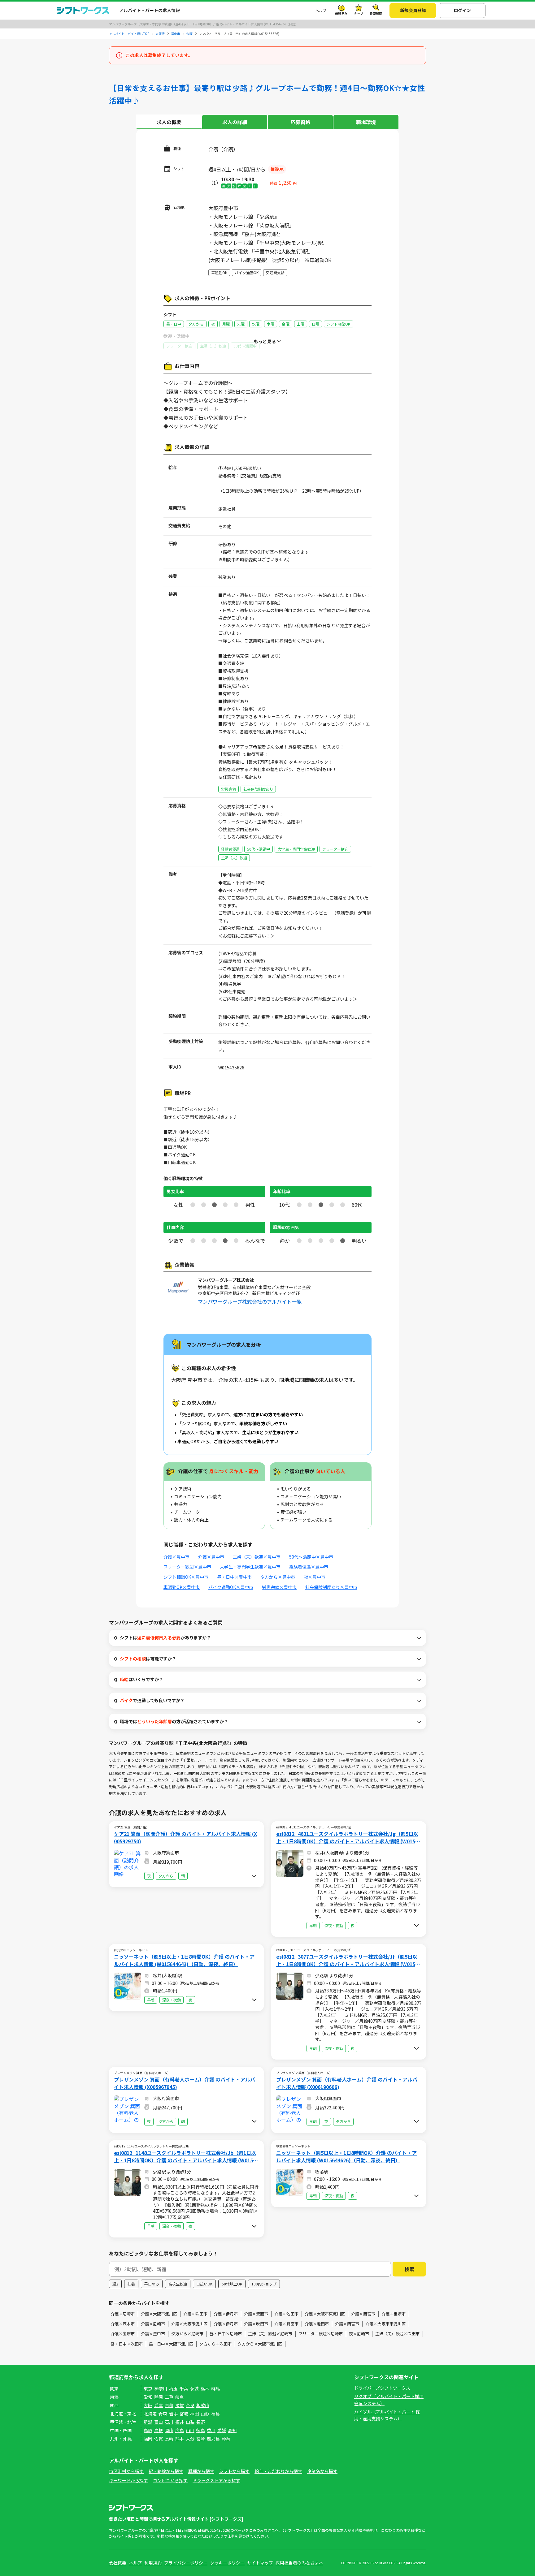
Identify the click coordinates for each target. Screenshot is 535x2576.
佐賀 (159, 2439)
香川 (211, 2430)
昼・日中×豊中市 (234, 1577)
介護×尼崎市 (123, 2314)
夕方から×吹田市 (215, 2344)
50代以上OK (232, 2284)
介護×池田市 (286, 2314)
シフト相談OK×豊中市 (186, 1577)
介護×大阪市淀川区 (159, 2314)
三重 (169, 2397)
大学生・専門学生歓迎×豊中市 (250, 1567)
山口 (190, 2430)
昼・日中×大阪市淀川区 (171, 2344)
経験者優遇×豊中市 (309, 1567)
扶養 (131, 2284)
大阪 (148, 2405)
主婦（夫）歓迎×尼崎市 (270, 2334)
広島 (180, 2430)
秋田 (194, 2414)
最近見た (341, 13)
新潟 (148, 2422)
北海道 (150, 2414)
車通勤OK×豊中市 (182, 1587)
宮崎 (201, 2439)
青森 (163, 2414)
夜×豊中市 (315, 1577)
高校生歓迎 (178, 2284)
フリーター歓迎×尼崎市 (321, 2334)
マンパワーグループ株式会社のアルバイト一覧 (250, 1301)
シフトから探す (234, 2471)
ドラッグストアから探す (216, 2480)
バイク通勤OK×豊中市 (231, 1587)
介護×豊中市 (176, 1557)
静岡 (159, 2397)
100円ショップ (264, 2284)
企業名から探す (322, 2471)
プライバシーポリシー (186, 2563)
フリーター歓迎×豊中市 (187, 1567)
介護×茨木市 (123, 2324)
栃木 (205, 2388)
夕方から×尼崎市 (187, 2334)
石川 (169, 2422)
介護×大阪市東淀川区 (325, 2314)
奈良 (190, 2405)
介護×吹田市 (195, 2314)
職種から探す (201, 2471)
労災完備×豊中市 (279, 1587)
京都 (169, 2405)
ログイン (462, 10)
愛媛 (222, 2430)
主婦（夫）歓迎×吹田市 (397, 2334)
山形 (205, 2414)
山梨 (190, 2422)
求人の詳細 (235, 122)
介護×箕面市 (256, 2314)
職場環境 (366, 122)
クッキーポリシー (227, 2563)
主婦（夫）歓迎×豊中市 (257, 1557)
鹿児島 (213, 2439)
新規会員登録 (413, 10)
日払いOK (204, 2284)
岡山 (169, 2430)
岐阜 (180, 2397)
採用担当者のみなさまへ (299, 2563)
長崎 (169, 2439)
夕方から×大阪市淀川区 (260, 2344)
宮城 (184, 2414)
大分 (190, 2439)
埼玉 (173, 2388)
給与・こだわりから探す (278, 2471)
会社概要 (118, 2563)
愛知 (148, 2397)
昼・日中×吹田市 (127, 2344)
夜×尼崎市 (359, 2334)
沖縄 (226, 2439)
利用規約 (153, 2563)
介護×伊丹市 (226, 2314)
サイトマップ (260, 2563)
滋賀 (180, 2405)
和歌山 (203, 2405)
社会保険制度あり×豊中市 (331, 1587)
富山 (159, 2422)
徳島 (201, 2430)
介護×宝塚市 (394, 2314)
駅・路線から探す (166, 2471)
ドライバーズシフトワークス (382, 2388)
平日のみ (152, 2284)
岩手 (173, 2414)
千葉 (184, 2388)
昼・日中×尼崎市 (226, 2334)
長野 (201, 2422)
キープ (359, 13)
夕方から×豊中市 (278, 1577)
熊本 (180, 2439)
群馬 (215, 2388)
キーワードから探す (128, 2480)
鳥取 (148, 2430)
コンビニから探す (170, 2480)
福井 (180, 2422)
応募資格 (300, 122)
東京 (148, 2388)
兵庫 (159, 2405)
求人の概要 (169, 122)
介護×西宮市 (363, 2314)
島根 (159, 2430)
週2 (115, 2284)
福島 (215, 2414)
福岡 (148, 2439)
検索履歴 (376, 13)
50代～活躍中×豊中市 (311, 1557)
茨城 (194, 2388)
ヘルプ (321, 10)
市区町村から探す (126, 2471)
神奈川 (161, 2388)
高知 (232, 2430)
